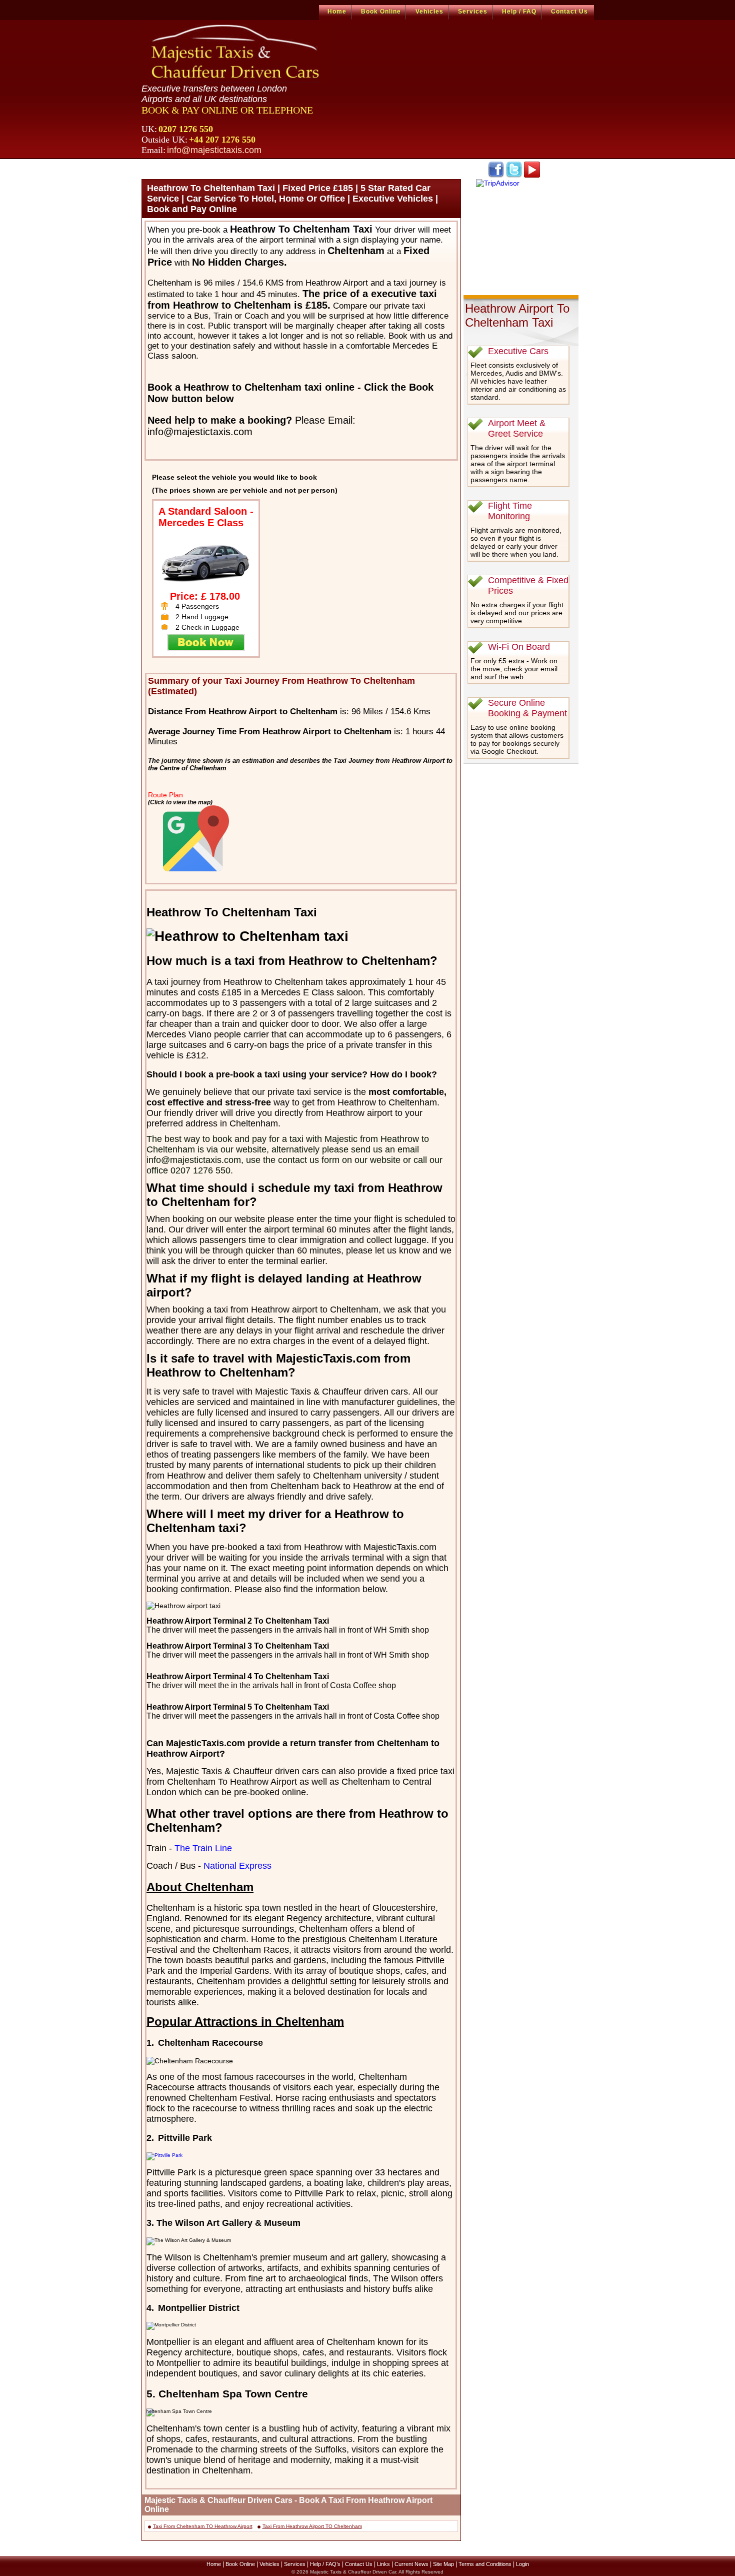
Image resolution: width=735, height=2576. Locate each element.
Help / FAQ (519, 12)
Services (473, 12)
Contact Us (569, 12)
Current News (411, 2564)
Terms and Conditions (485, 2564)
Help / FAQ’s (325, 2564)
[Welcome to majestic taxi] (237, 53)
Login (522, 2564)
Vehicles (429, 12)
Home (337, 12)
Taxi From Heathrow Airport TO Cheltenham (312, 2526)
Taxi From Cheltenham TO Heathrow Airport (203, 2526)
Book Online (381, 12)
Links (383, 2564)
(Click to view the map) (180, 802)
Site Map (443, 2564)
